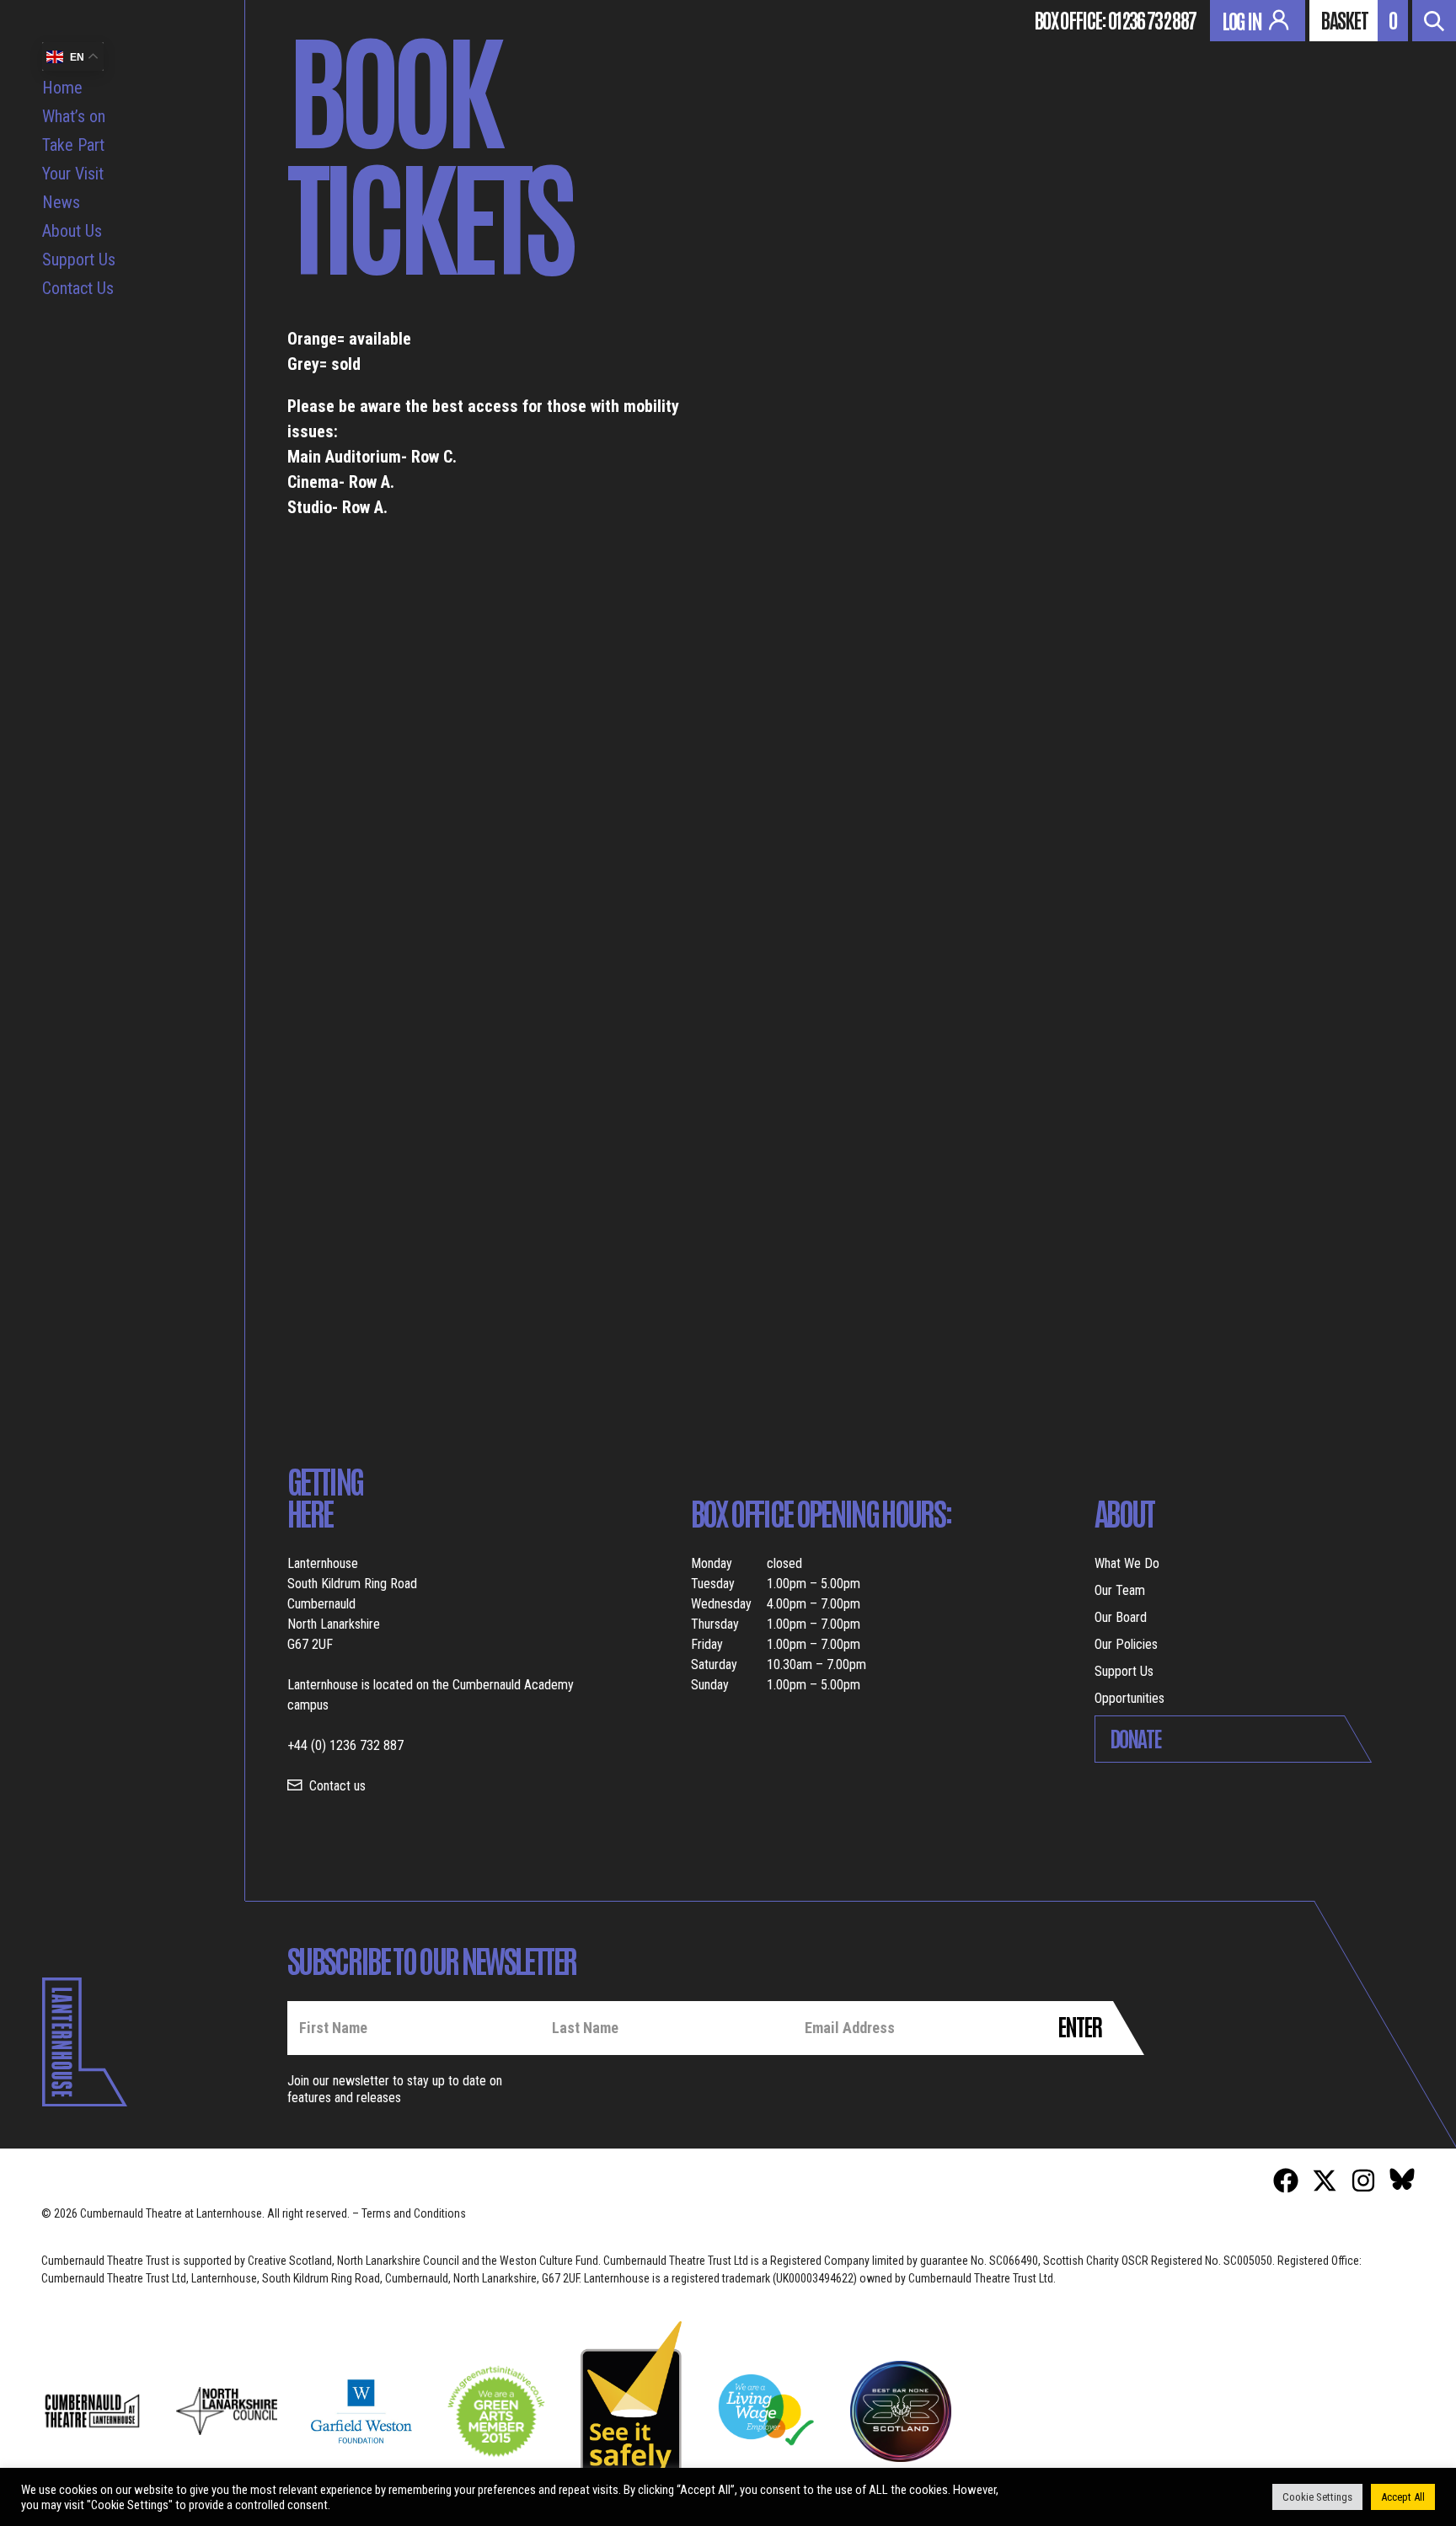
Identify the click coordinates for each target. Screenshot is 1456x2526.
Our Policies (1126, 1644)
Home (62, 88)
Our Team (1120, 1590)
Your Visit (73, 174)
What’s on (74, 116)
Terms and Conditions (414, 2213)
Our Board (1121, 1617)
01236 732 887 (1152, 19)
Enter (1079, 2026)
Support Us (79, 260)
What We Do (1127, 1563)
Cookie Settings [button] (1317, 2497)
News (61, 202)
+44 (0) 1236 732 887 (345, 1745)
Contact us (337, 1786)
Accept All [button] (1403, 2497)
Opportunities (1129, 1698)
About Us (72, 231)
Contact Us (78, 288)
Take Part (73, 145)
